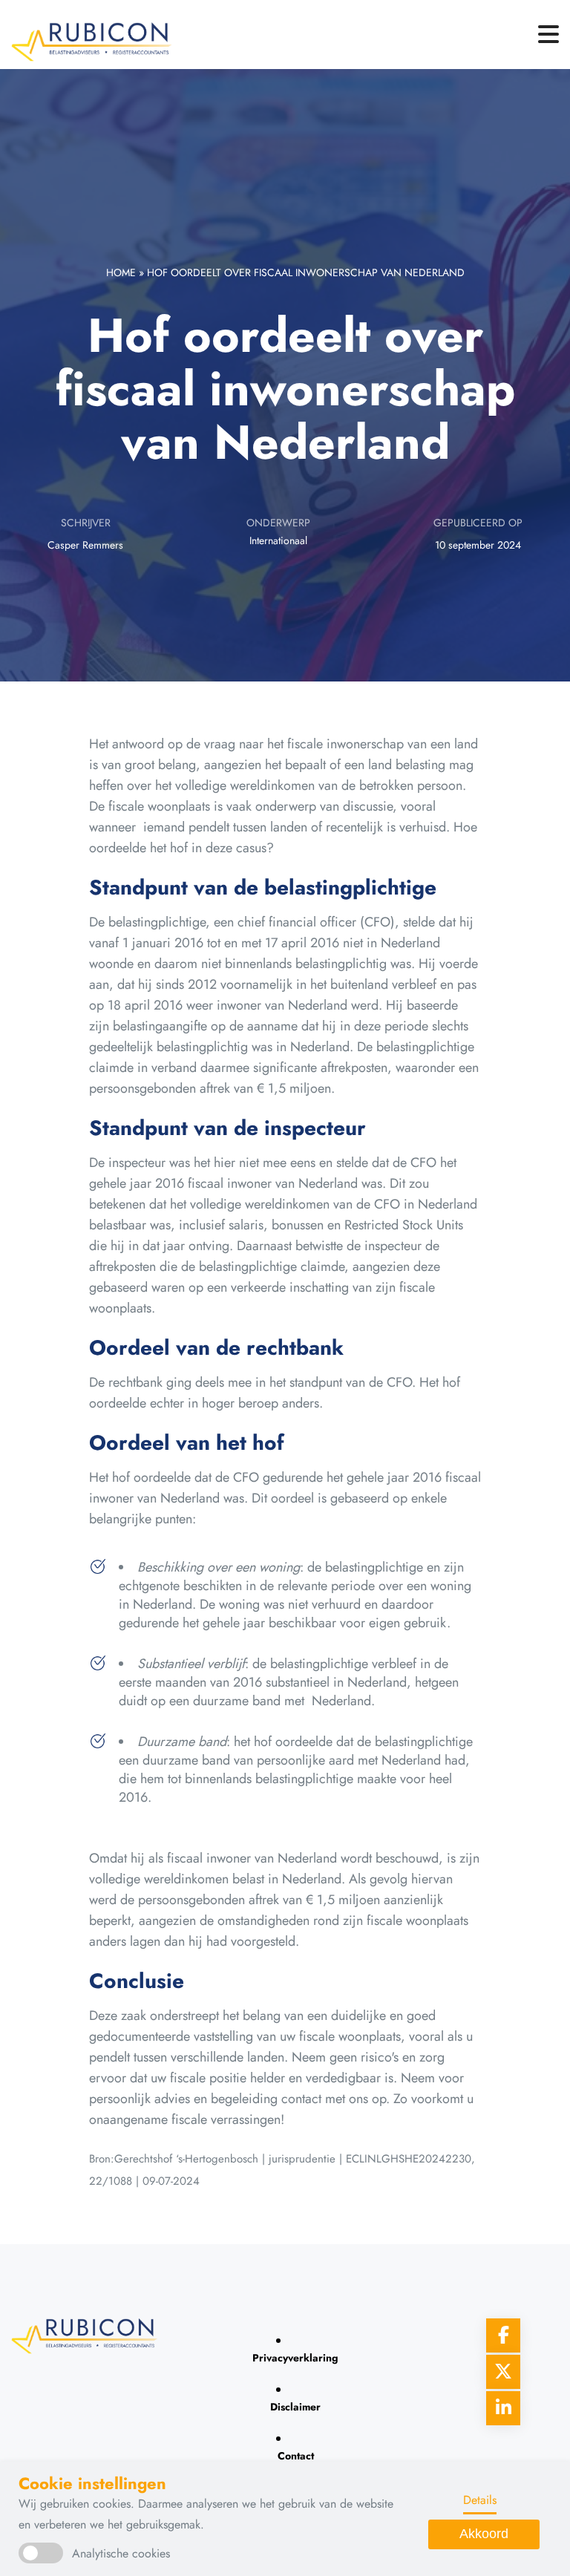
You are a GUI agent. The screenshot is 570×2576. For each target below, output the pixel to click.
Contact (296, 2456)
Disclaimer (295, 2407)
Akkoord (484, 2534)
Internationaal (278, 540)
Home (121, 272)
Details (480, 2500)
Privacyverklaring (295, 2358)
